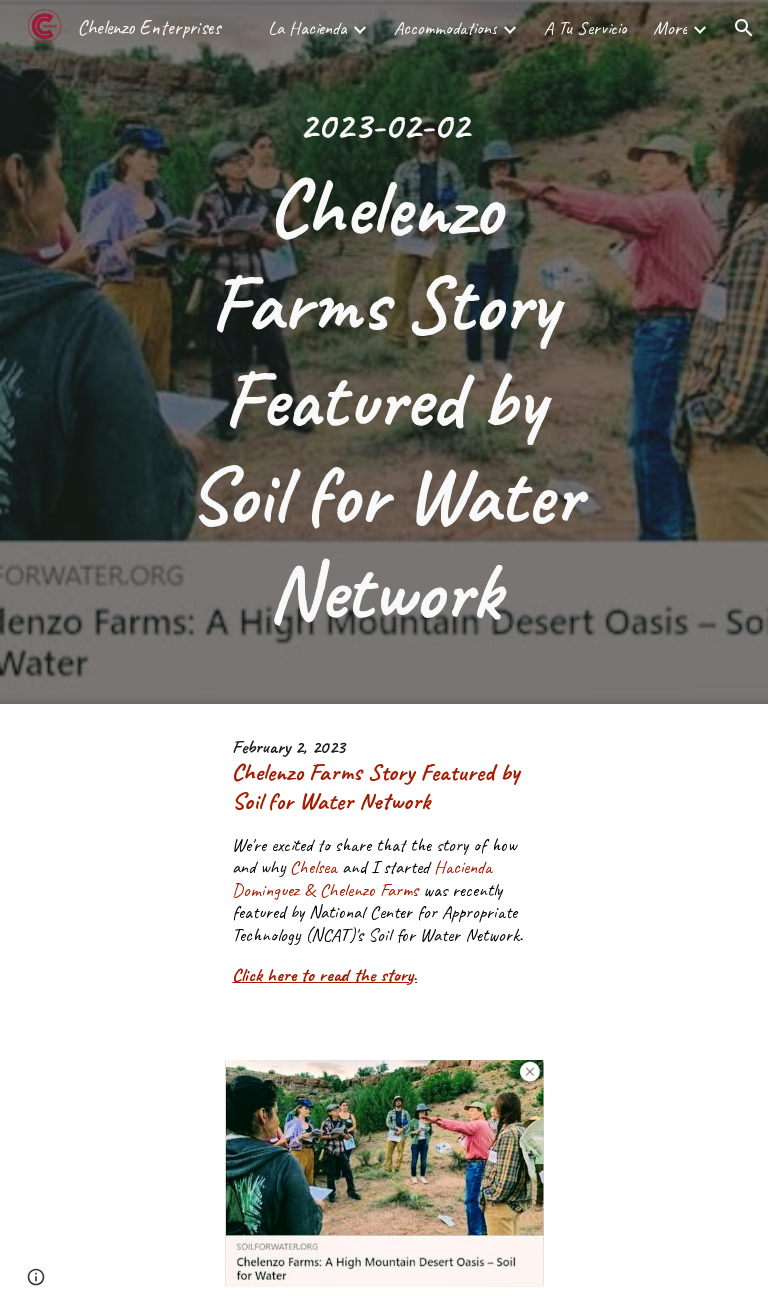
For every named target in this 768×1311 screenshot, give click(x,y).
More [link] (670, 28)
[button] (744, 28)
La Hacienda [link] (307, 28)
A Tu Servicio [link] (585, 28)
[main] (383, 352)
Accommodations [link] (445, 28)
